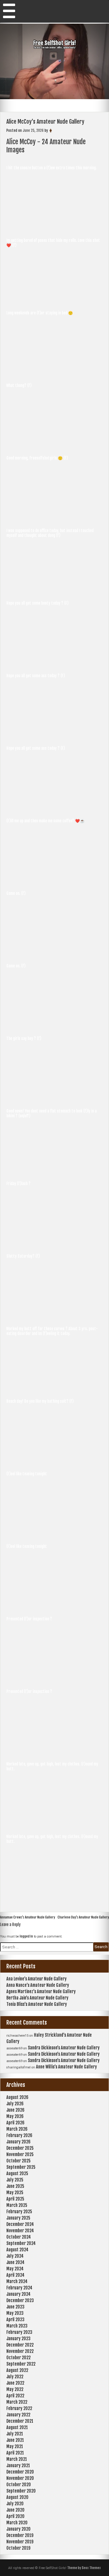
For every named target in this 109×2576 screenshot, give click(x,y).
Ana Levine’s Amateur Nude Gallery (36, 1979)
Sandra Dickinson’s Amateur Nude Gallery (64, 2048)
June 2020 (15, 2510)
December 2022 (20, 2345)
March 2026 (17, 2129)
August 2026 (17, 2097)
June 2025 (15, 2186)
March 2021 (17, 2459)
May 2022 (15, 2389)
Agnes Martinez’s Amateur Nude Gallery (41, 1991)
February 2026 (19, 2135)
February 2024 (19, 2288)
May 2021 (15, 2446)
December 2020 (20, 2472)
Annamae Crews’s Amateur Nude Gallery (28, 1917)
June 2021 (15, 2440)
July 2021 (15, 2434)
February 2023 (19, 2332)
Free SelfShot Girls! (55, 43)
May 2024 (15, 2269)
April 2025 (15, 2199)
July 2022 (15, 2377)
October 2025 (18, 2161)
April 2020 (15, 2516)
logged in (26, 1936)
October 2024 (19, 2237)
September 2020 (21, 2491)
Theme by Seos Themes (84, 2568)
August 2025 (17, 2173)
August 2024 (17, 2250)
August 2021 (17, 2427)
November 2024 (20, 2231)
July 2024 (15, 2256)
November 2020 (20, 2478)
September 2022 (21, 2364)
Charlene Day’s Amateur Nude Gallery (83, 1917)
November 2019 (20, 2542)
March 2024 (17, 2281)
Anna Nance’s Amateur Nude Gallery (38, 1985)
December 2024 (20, 2224)
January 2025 (18, 2218)
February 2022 (19, 2408)
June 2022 (15, 2383)
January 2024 (18, 2294)
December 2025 (20, 2148)
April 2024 (15, 2275)
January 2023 (18, 2339)
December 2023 (20, 2300)
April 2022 (15, 2396)
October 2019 (18, 2548)
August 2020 (17, 2497)
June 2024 (15, 2262)
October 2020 (19, 2485)
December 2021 (20, 2421)
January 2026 (18, 2142)
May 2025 (15, 2193)
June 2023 (15, 2307)
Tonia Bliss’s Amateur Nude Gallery (37, 2004)
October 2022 (18, 2358)
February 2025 (19, 2212)
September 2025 (21, 2167)
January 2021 (18, 2466)
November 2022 (20, 2351)
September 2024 (21, 2243)
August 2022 (17, 2370)
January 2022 (18, 2415)
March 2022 (17, 2402)
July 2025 (15, 2180)
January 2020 (18, 2529)
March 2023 (17, 2326)
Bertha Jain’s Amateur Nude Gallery (37, 1998)
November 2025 (20, 2154)
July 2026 (15, 2104)
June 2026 (15, 2110)
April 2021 (15, 2453)
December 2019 (20, 2535)
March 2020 (17, 2523)
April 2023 (15, 2319)
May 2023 (15, 2313)
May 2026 (15, 2116)
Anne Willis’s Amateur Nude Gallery (66, 2067)
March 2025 (17, 2205)
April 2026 (15, 2123)
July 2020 (15, 2504)
